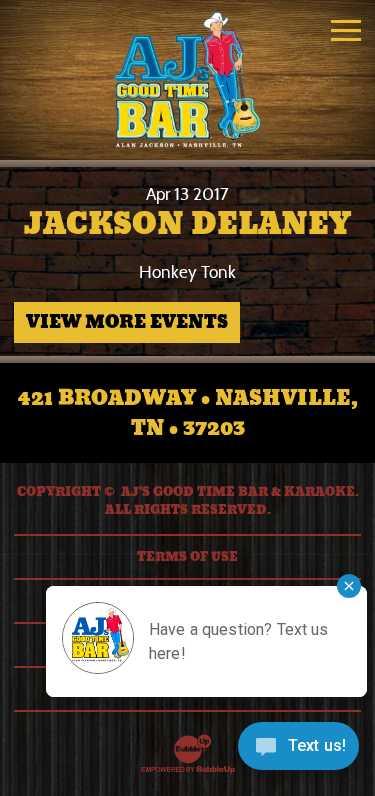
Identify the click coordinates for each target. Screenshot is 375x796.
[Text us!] (298, 753)
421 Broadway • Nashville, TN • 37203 (188, 413)
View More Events (127, 322)
